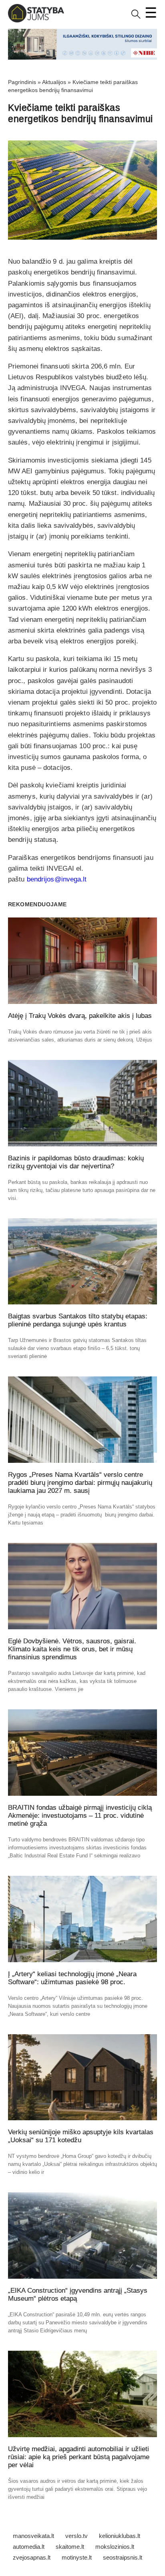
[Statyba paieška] (136, 17)
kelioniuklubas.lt (120, 2536)
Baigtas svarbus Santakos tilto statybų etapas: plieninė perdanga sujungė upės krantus (78, 1320)
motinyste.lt (77, 2557)
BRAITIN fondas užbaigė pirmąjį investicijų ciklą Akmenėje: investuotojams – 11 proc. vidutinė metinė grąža (80, 1816)
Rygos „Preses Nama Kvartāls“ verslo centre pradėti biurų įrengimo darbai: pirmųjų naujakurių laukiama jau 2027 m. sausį (80, 1483)
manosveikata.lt (33, 2536)
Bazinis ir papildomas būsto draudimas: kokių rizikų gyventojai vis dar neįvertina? (76, 1162)
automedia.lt (29, 2547)
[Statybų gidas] (36, 21)
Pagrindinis (22, 82)
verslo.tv (76, 2536)
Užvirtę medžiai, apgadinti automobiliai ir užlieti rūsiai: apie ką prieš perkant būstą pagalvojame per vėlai (79, 2457)
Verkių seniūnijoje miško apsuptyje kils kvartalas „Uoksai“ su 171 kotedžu (81, 2136)
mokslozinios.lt (115, 2547)
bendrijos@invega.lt (57, 879)
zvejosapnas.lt (32, 2557)
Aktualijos (54, 82)
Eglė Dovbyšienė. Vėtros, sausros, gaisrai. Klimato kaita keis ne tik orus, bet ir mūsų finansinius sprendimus (72, 1649)
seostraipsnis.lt (123, 2557)
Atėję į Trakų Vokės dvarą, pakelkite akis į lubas (80, 1016)
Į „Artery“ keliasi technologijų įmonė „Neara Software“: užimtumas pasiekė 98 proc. (72, 1978)
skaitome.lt (70, 2547)
